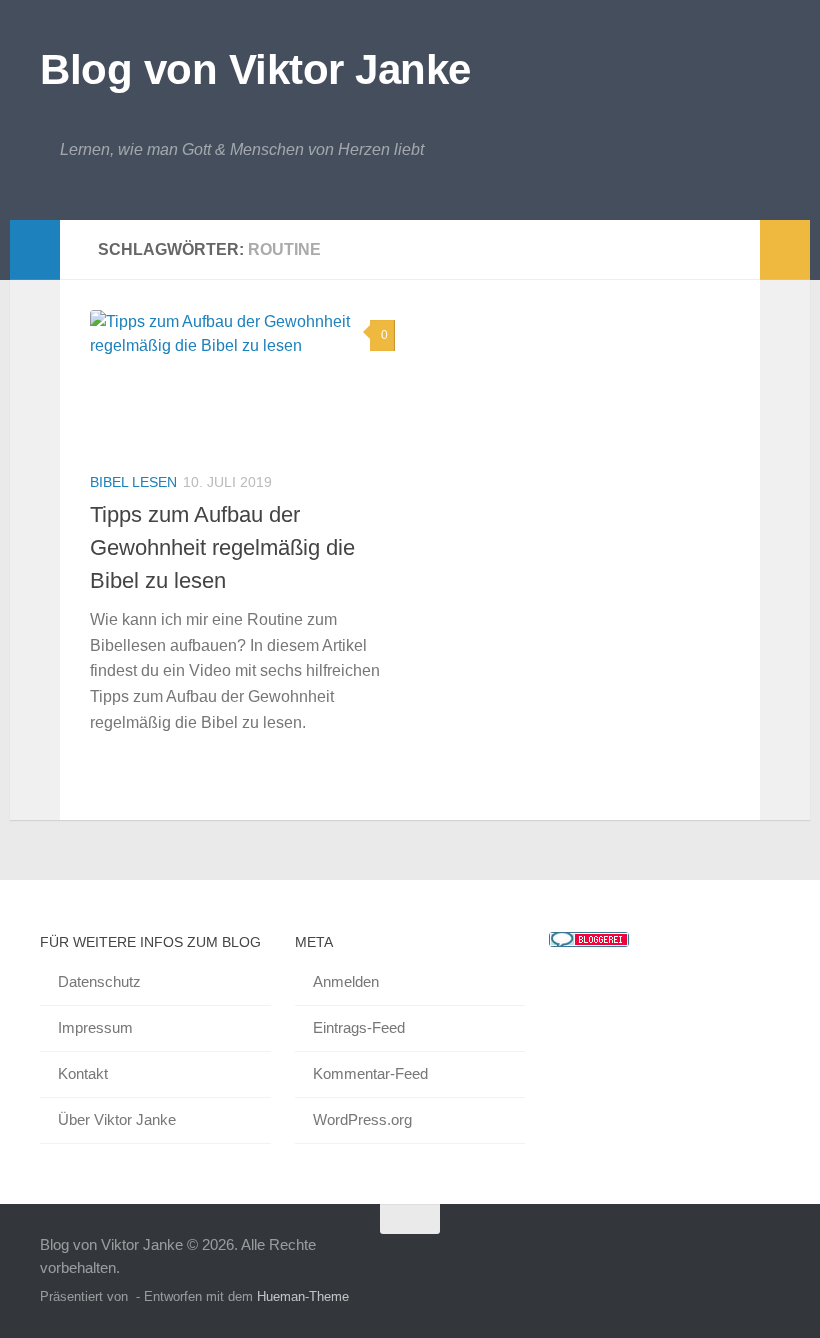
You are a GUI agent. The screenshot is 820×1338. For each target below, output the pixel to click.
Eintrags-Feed (359, 1027)
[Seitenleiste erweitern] (35, 250)
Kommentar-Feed (370, 1073)
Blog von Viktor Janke (255, 69)
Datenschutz (99, 981)
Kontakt (83, 1073)
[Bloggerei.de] (589, 941)
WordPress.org (362, 1119)
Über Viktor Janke (117, 1119)
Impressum (95, 1027)
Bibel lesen (133, 482)
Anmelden (346, 981)
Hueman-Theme (303, 1296)
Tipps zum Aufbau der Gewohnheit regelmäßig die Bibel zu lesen (222, 547)
